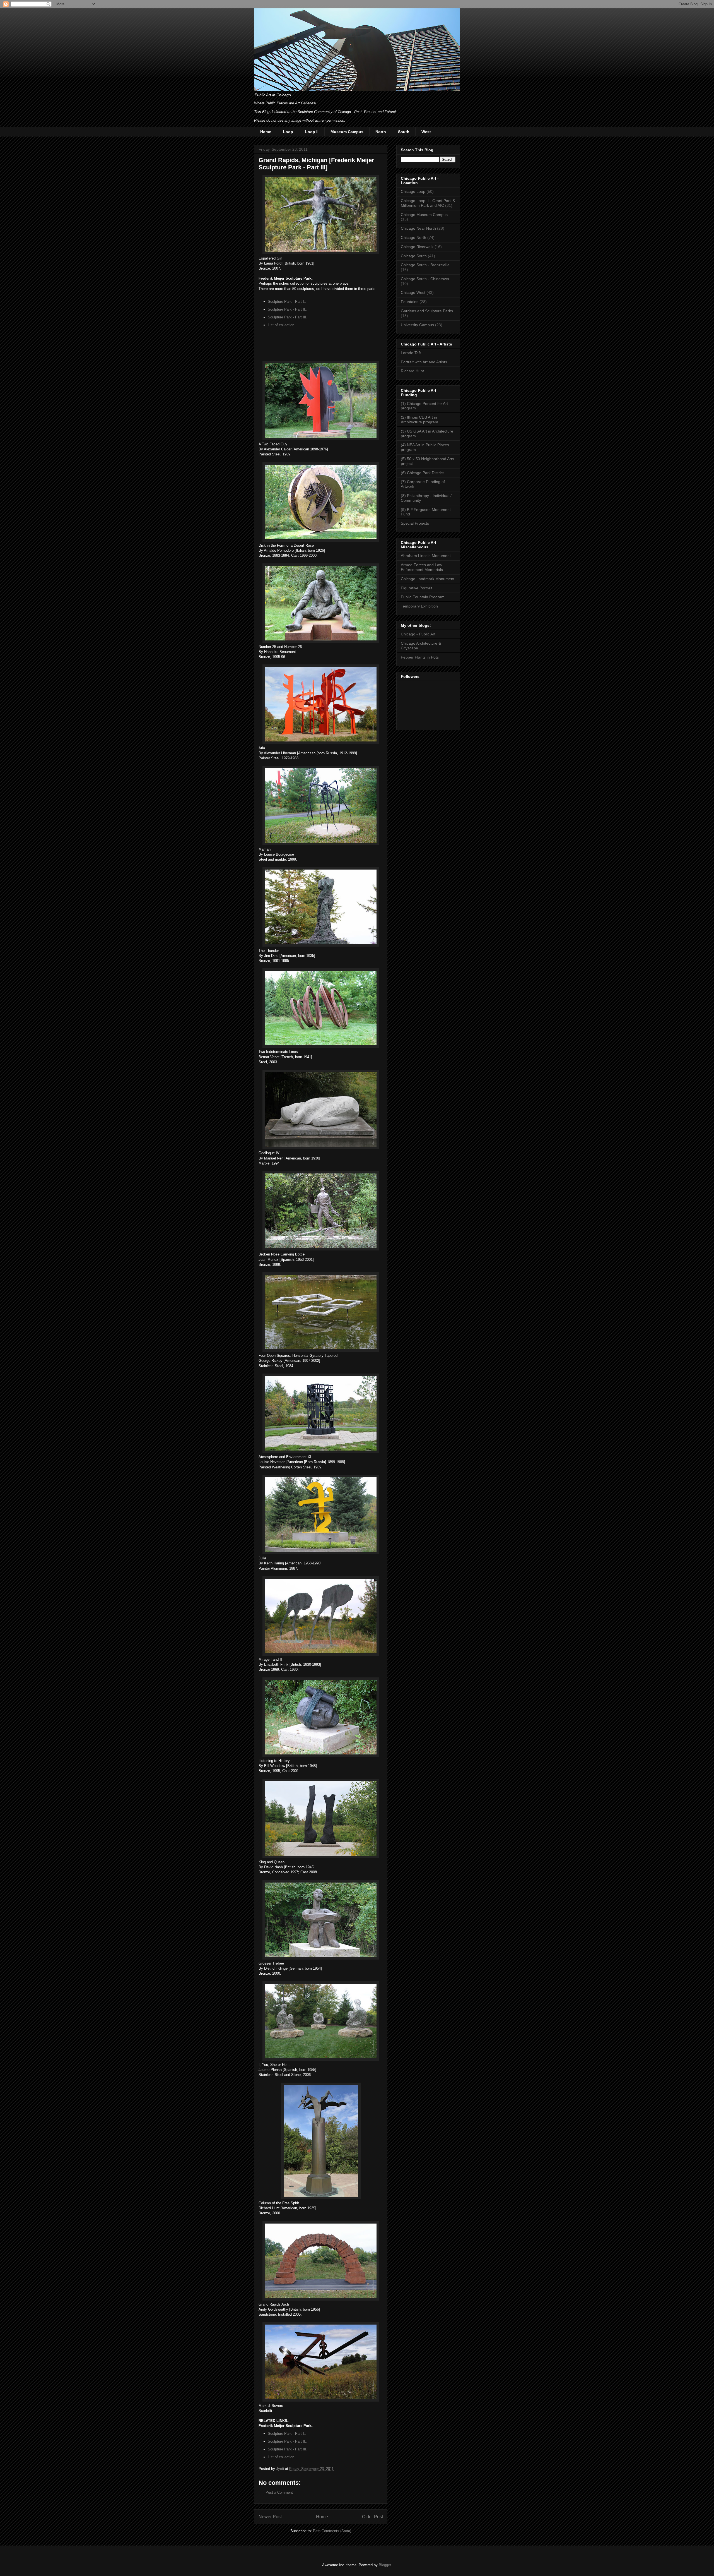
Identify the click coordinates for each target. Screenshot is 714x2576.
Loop (288, 132)
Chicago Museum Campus (424, 215)
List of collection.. (282, 325)
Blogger (385, 2565)
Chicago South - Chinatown (425, 279)
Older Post (372, 2517)
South (404, 132)
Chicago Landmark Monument (428, 579)
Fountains (410, 302)
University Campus (417, 325)
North (381, 132)
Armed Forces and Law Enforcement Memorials (422, 567)
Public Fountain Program (423, 597)
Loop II (312, 132)
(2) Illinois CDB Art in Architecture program (419, 420)
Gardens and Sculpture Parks (427, 311)
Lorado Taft (411, 353)
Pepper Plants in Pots (420, 657)
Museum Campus (347, 132)
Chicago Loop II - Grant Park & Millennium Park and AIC (428, 203)
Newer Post (270, 2517)
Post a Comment (279, 2492)
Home (266, 132)
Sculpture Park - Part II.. (288, 309)
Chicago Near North (418, 228)
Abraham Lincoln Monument (426, 556)
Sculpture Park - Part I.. (287, 302)
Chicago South (414, 256)
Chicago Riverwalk (417, 247)
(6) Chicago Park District (422, 473)
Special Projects (415, 523)
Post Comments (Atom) (332, 2531)
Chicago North (413, 237)
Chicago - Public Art (418, 634)
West (426, 132)
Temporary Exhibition (419, 606)
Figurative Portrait (417, 588)
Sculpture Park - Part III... (289, 317)
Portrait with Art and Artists (424, 362)
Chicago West (413, 292)
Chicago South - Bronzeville (425, 265)
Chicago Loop (413, 191)
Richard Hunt (412, 371)
